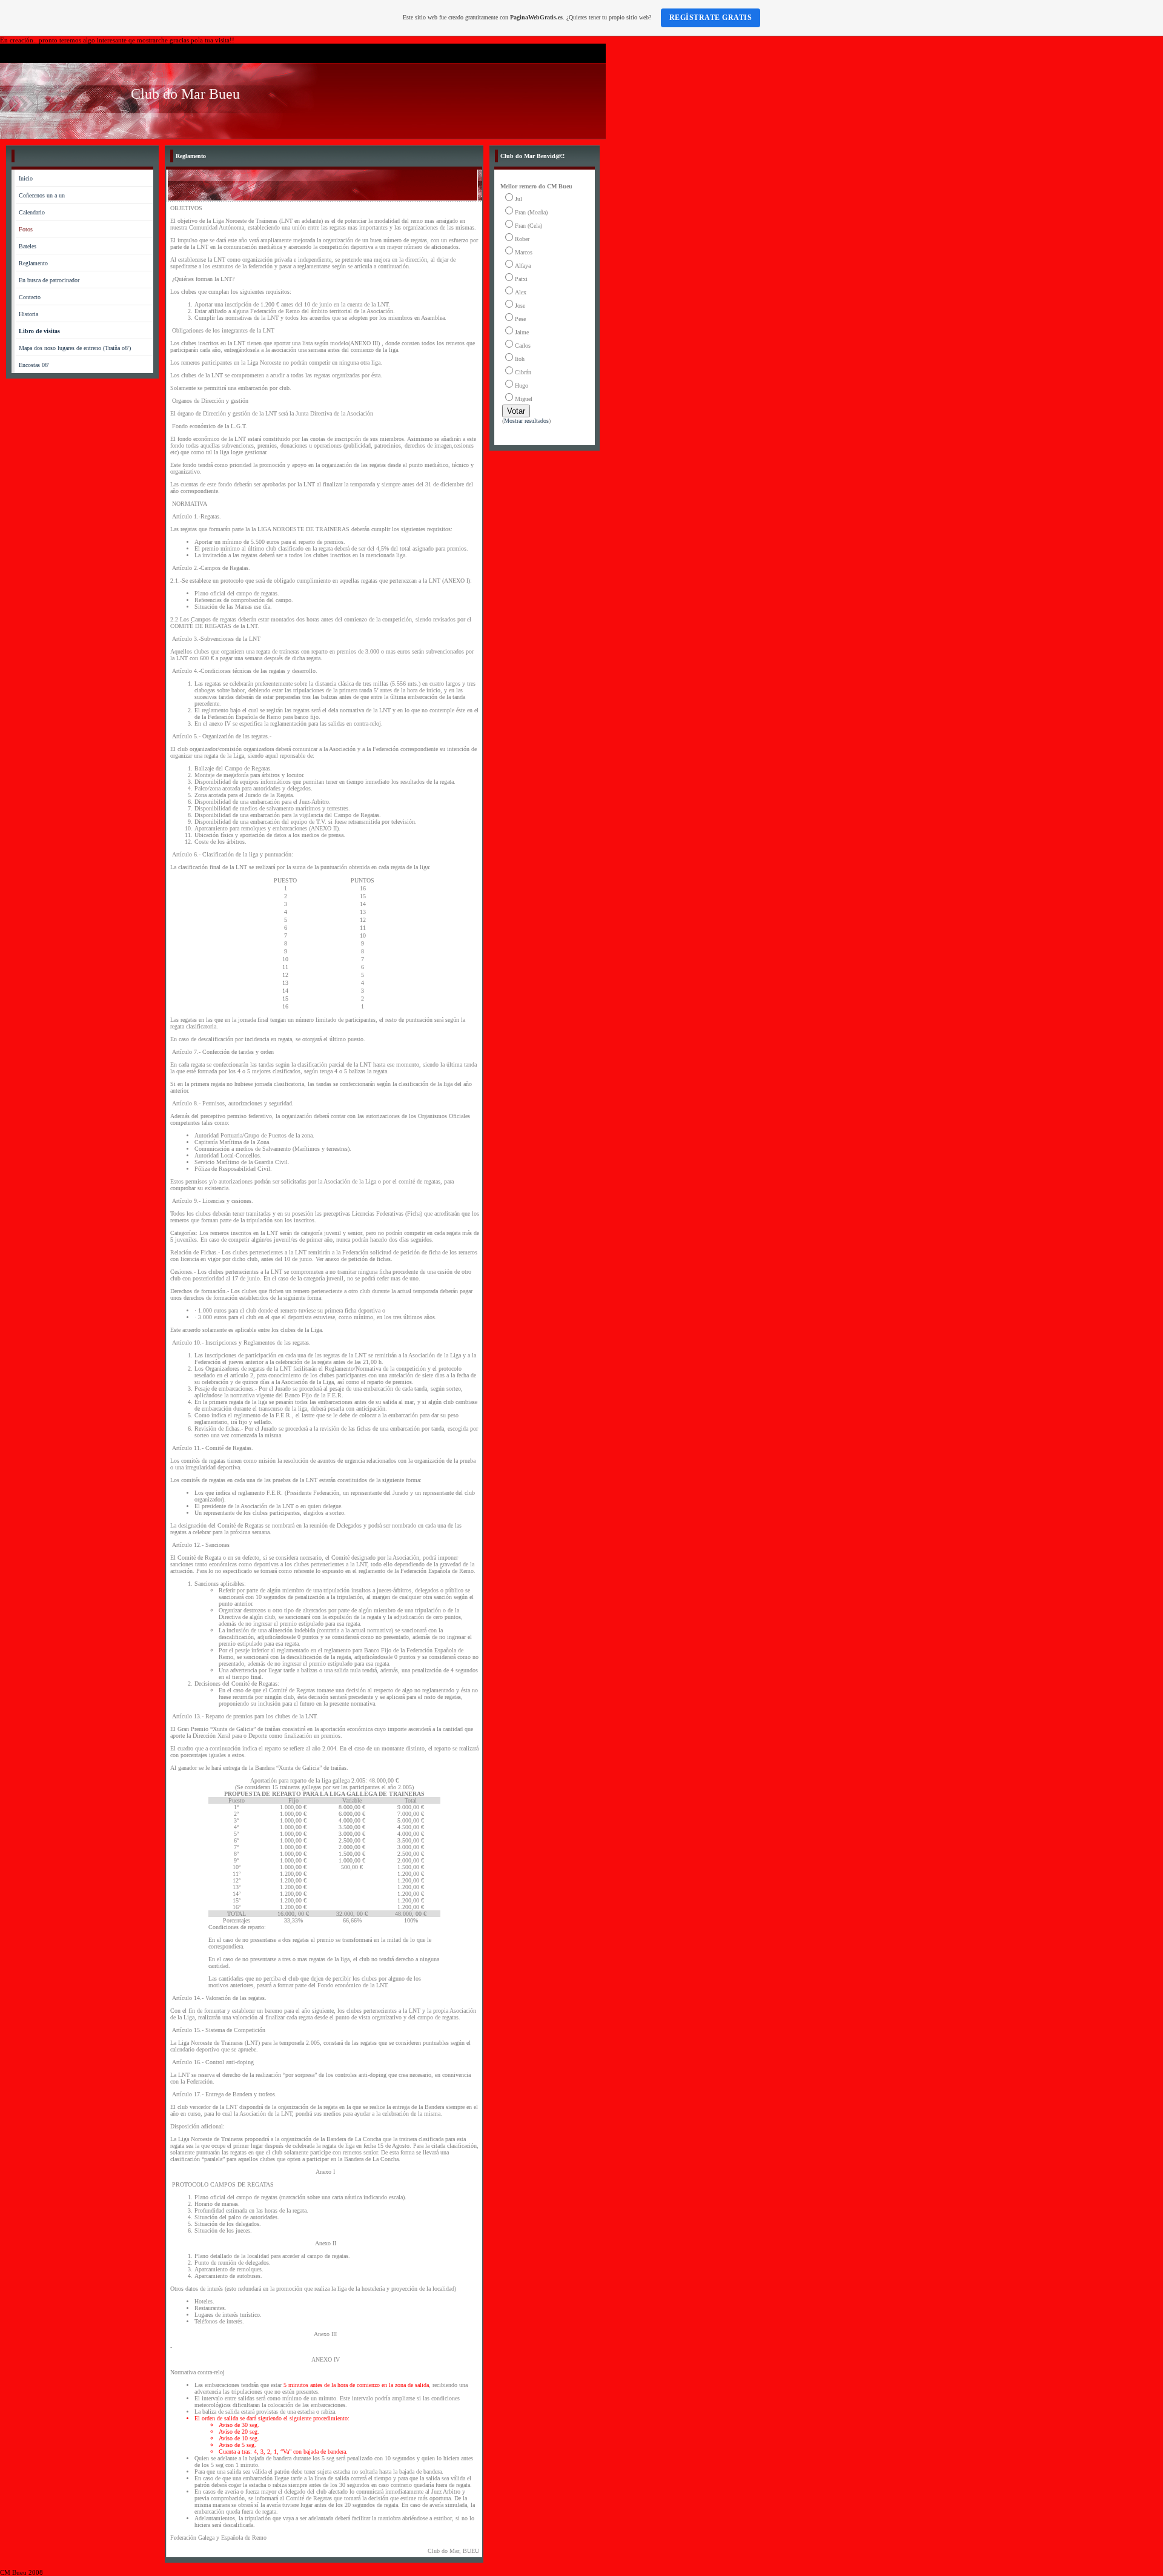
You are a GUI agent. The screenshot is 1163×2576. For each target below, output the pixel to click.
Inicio (26, 178)
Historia (28, 314)
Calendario (32, 212)
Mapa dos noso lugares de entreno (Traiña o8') (75, 348)
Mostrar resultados (526, 421)
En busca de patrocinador (49, 280)
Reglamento (33, 263)
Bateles (28, 246)
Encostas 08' (34, 365)
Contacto (30, 297)
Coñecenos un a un (42, 195)
